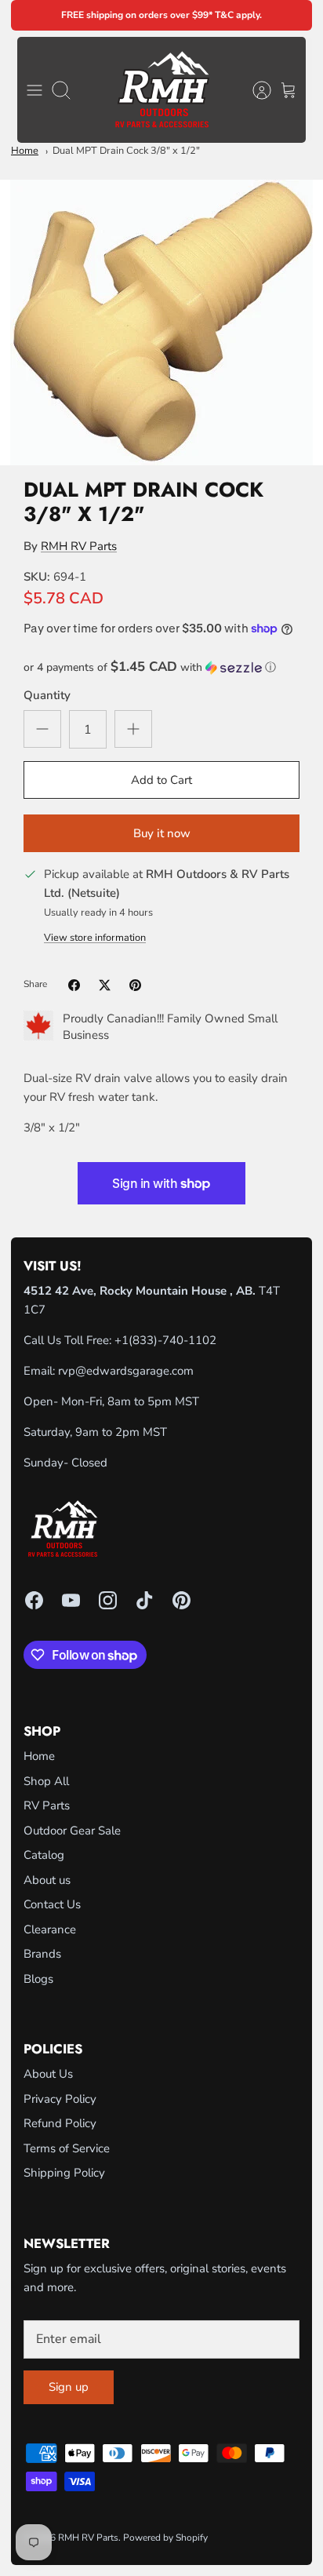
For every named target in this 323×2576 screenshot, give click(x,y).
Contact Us (52, 1904)
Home (25, 151)
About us (47, 1880)
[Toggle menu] (34, 90)
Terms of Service (67, 2148)
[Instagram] (108, 1600)
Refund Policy (60, 2123)
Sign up (69, 2387)
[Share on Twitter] (105, 985)
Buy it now (162, 833)
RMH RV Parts (79, 546)
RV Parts (47, 1805)
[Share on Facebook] (74, 985)
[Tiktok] (145, 1600)
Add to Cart (161, 780)
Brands (42, 1954)
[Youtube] (71, 1600)
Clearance (50, 1929)
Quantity (47, 695)
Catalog (44, 1855)
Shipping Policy (64, 2173)
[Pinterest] (181, 1600)
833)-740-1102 (174, 1340)
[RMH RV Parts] (162, 90)
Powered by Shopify (165, 2538)
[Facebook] (34, 1600)
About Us (48, 2074)
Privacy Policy (60, 2099)
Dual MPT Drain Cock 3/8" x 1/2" (126, 151)
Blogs (38, 1979)
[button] (161, 667)
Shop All (46, 1781)
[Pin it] (135, 985)
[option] (161, 322)
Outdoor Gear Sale (72, 1831)
